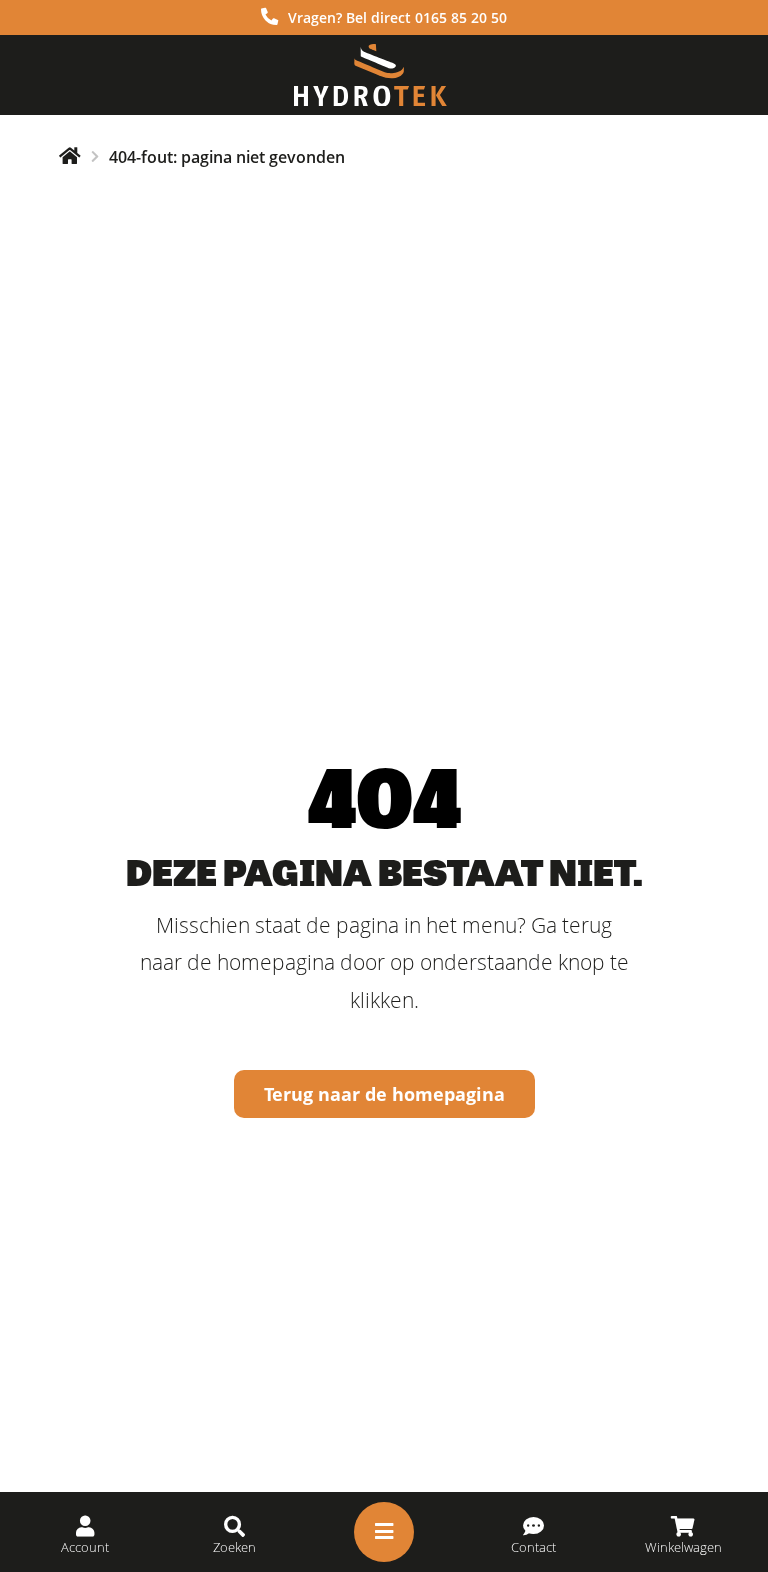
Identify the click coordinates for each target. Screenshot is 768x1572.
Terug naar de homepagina (384, 1094)
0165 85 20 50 (461, 17)
